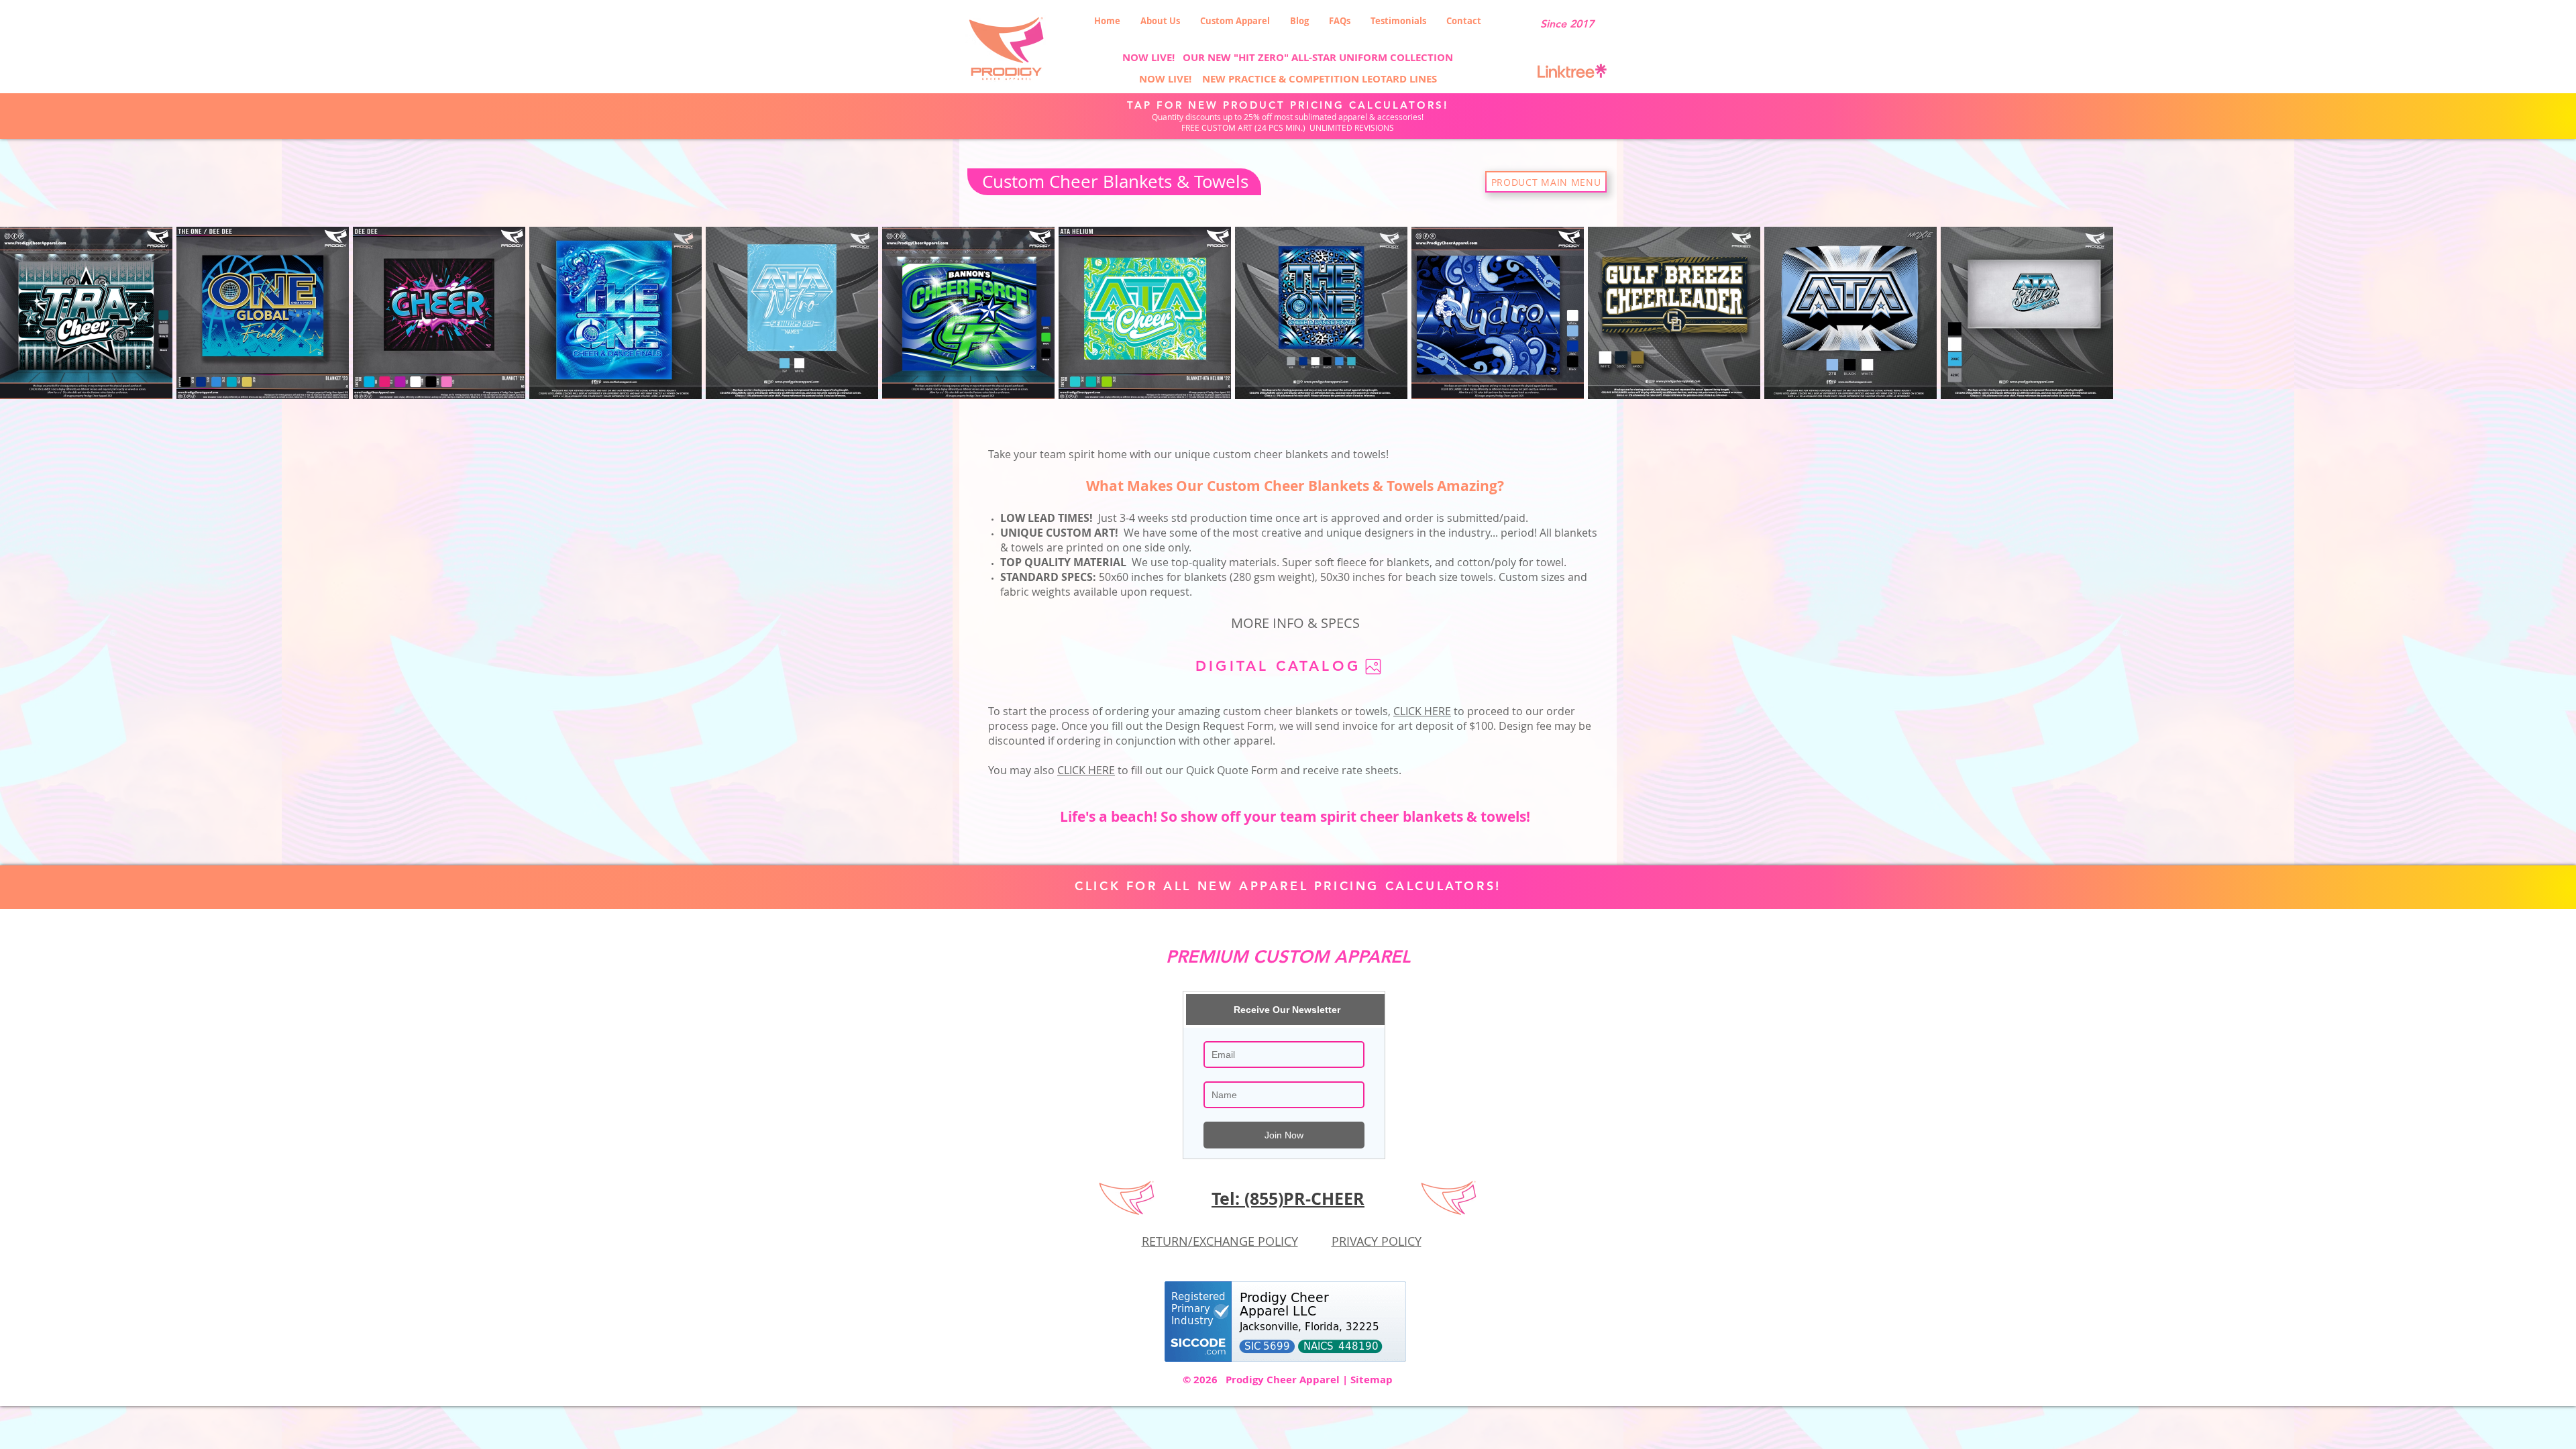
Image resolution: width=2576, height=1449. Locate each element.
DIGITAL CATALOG (1278, 666)
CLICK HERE (1086, 770)
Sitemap (1372, 1380)
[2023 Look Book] (1373, 666)
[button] (1235, 21)
